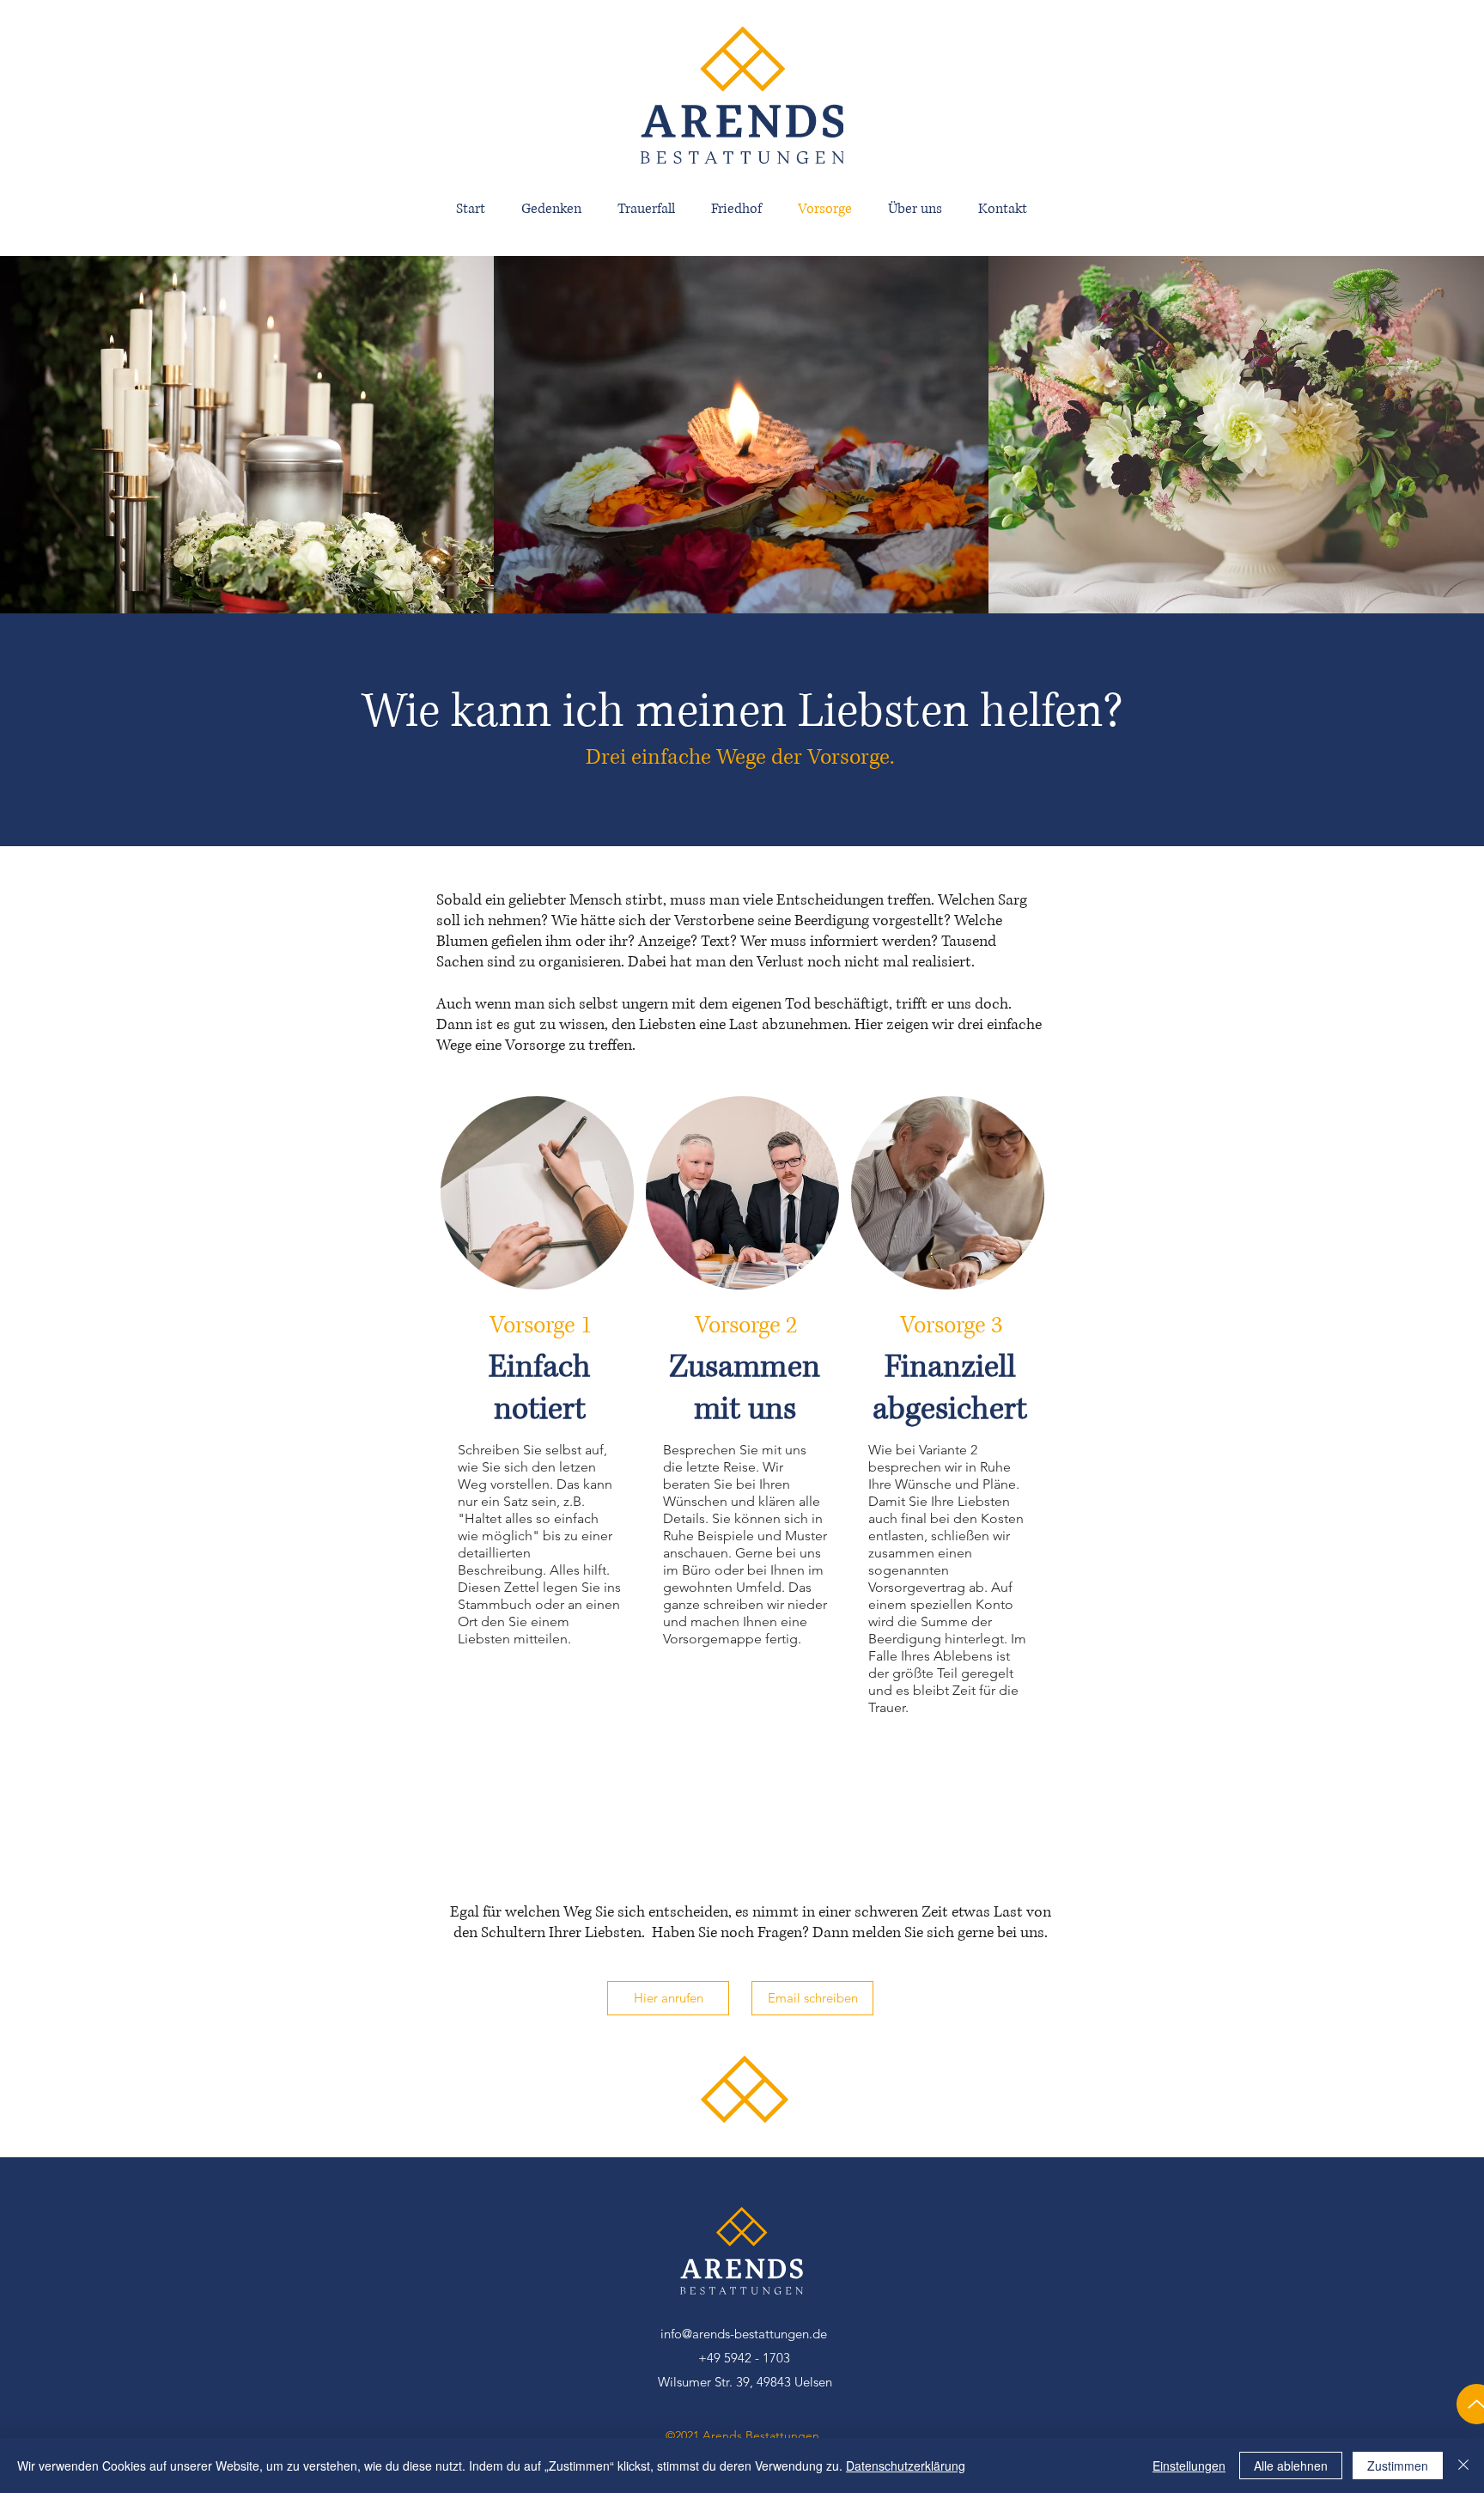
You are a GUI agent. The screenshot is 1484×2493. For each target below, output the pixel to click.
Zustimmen (1398, 2466)
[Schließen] (1463, 2466)
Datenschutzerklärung (906, 2466)
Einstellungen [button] (1189, 2466)
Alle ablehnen (1291, 2466)
